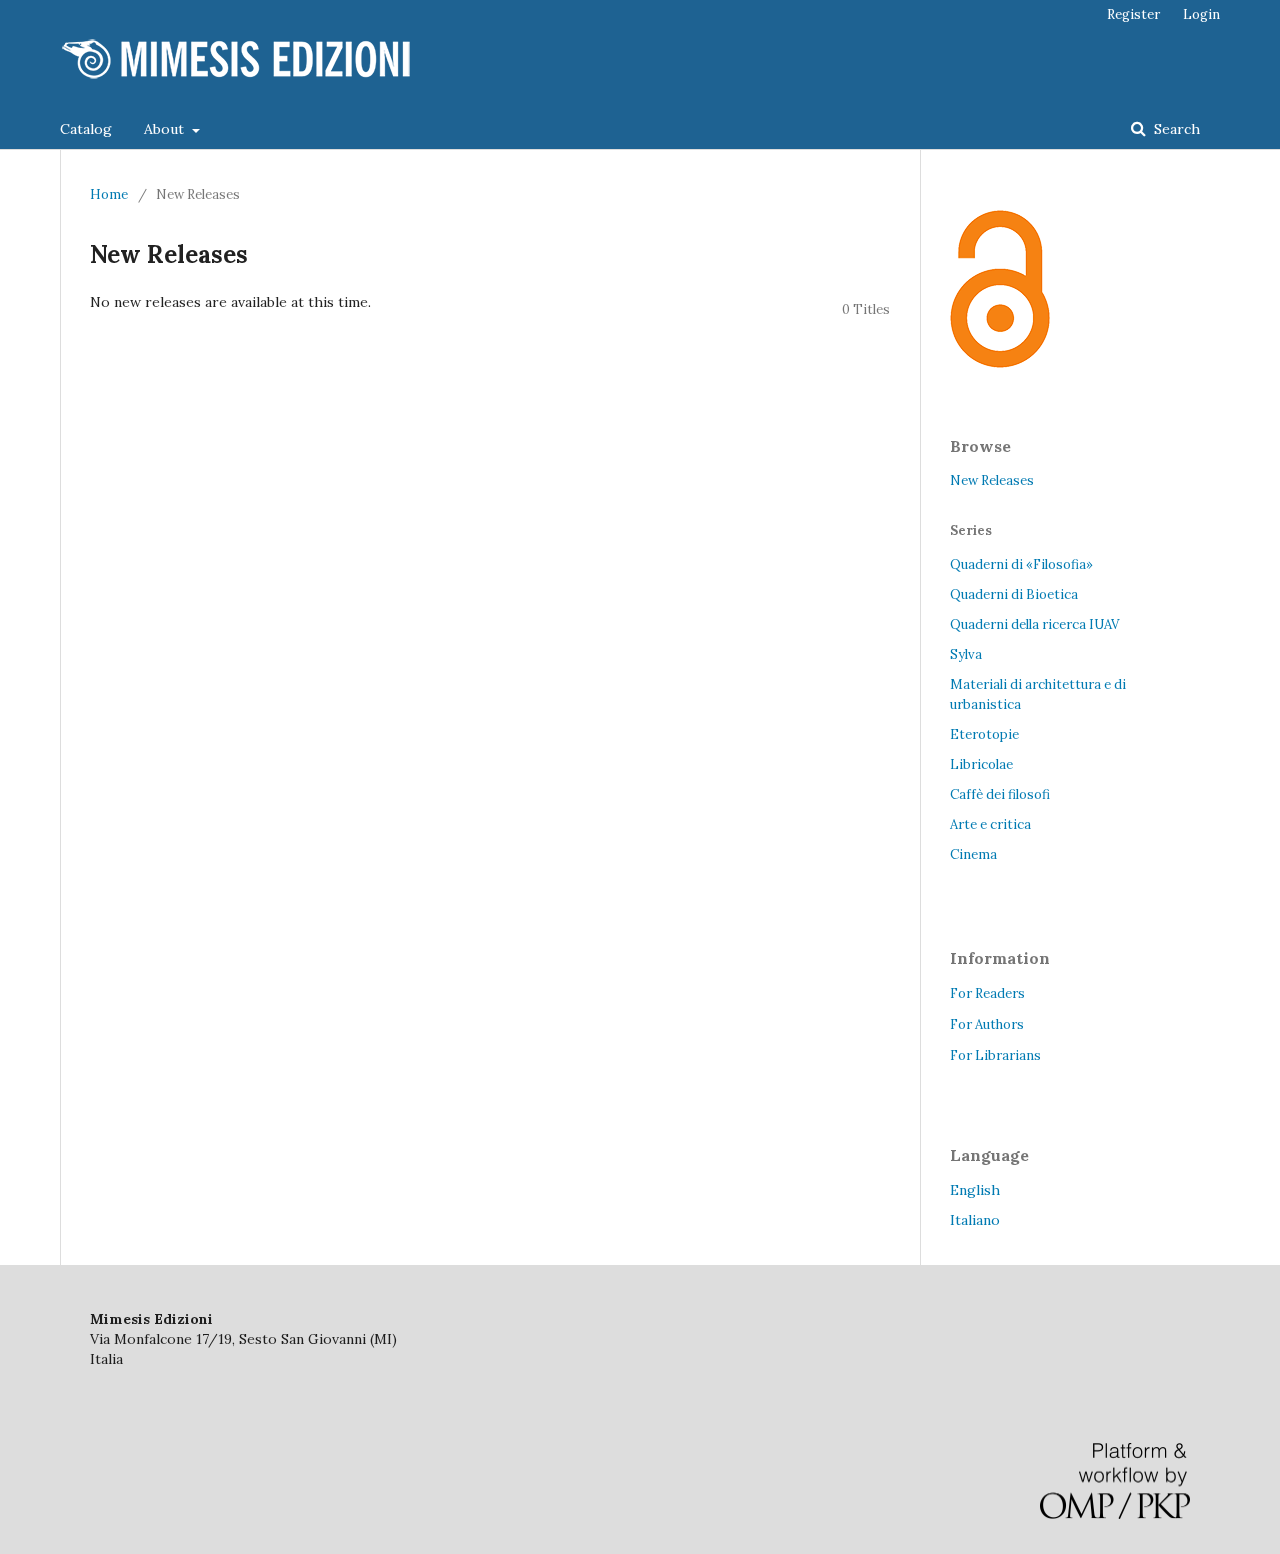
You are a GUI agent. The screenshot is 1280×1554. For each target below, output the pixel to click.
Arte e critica (990, 824)
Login (1201, 14)
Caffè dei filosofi (1000, 794)
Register (1133, 14)
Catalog (86, 129)
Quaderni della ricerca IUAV (1034, 624)
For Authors (987, 1024)
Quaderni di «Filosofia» (1021, 564)
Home (109, 194)
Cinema (973, 854)
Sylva (966, 654)
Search (1175, 129)
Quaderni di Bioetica (1014, 594)
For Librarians (995, 1055)
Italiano (975, 1220)
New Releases (992, 480)
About (166, 129)
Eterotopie (984, 734)
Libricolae (981, 764)
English (975, 1190)
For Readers (987, 993)
